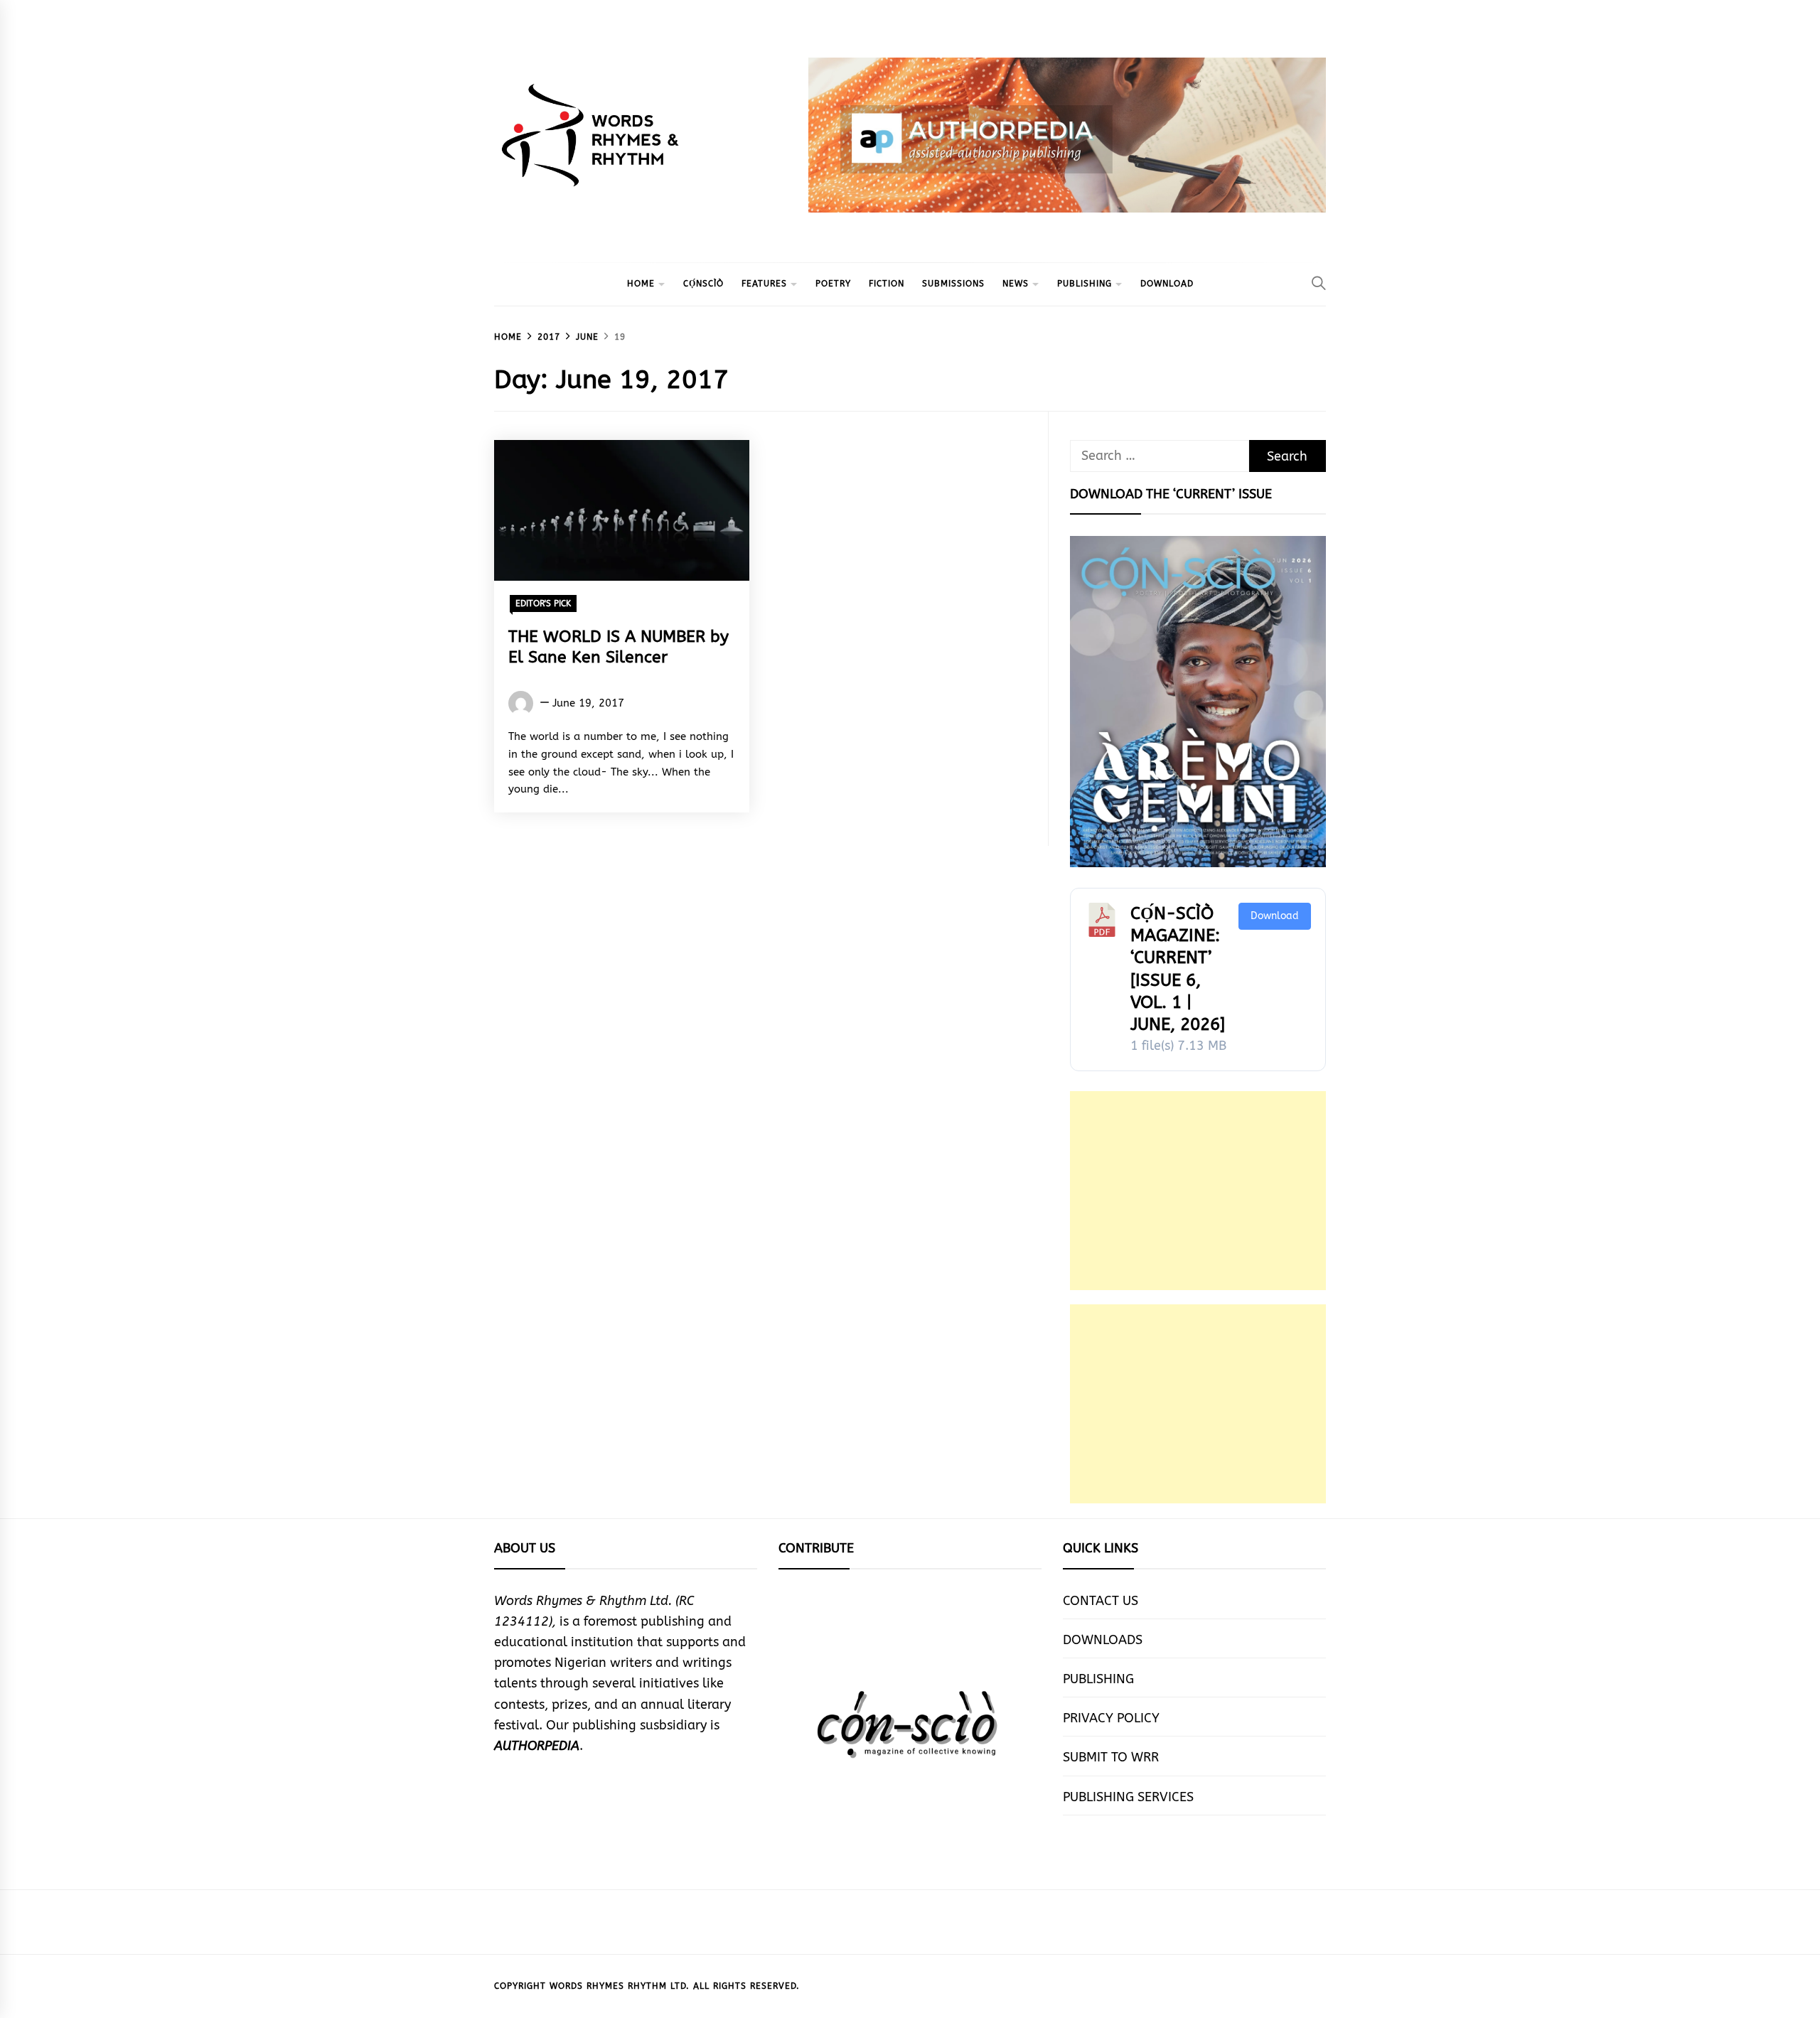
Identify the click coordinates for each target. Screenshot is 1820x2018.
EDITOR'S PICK (543, 603)
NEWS (1016, 284)
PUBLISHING (1085, 284)
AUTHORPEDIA (537, 1746)
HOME (641, 284)
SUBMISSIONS (953, 284)
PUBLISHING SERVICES (1128, 1797)
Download (1275, 916)
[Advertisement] (1198, 1191)
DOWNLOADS (1103, 1640)
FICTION (887, 284)
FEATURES (764, 284)
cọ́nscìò (703, 284)
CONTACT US (1101, 1601)
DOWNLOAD (1167, 284)
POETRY (833, 284)
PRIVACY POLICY (1111, 1718)
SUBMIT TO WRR (1111, 1757)
